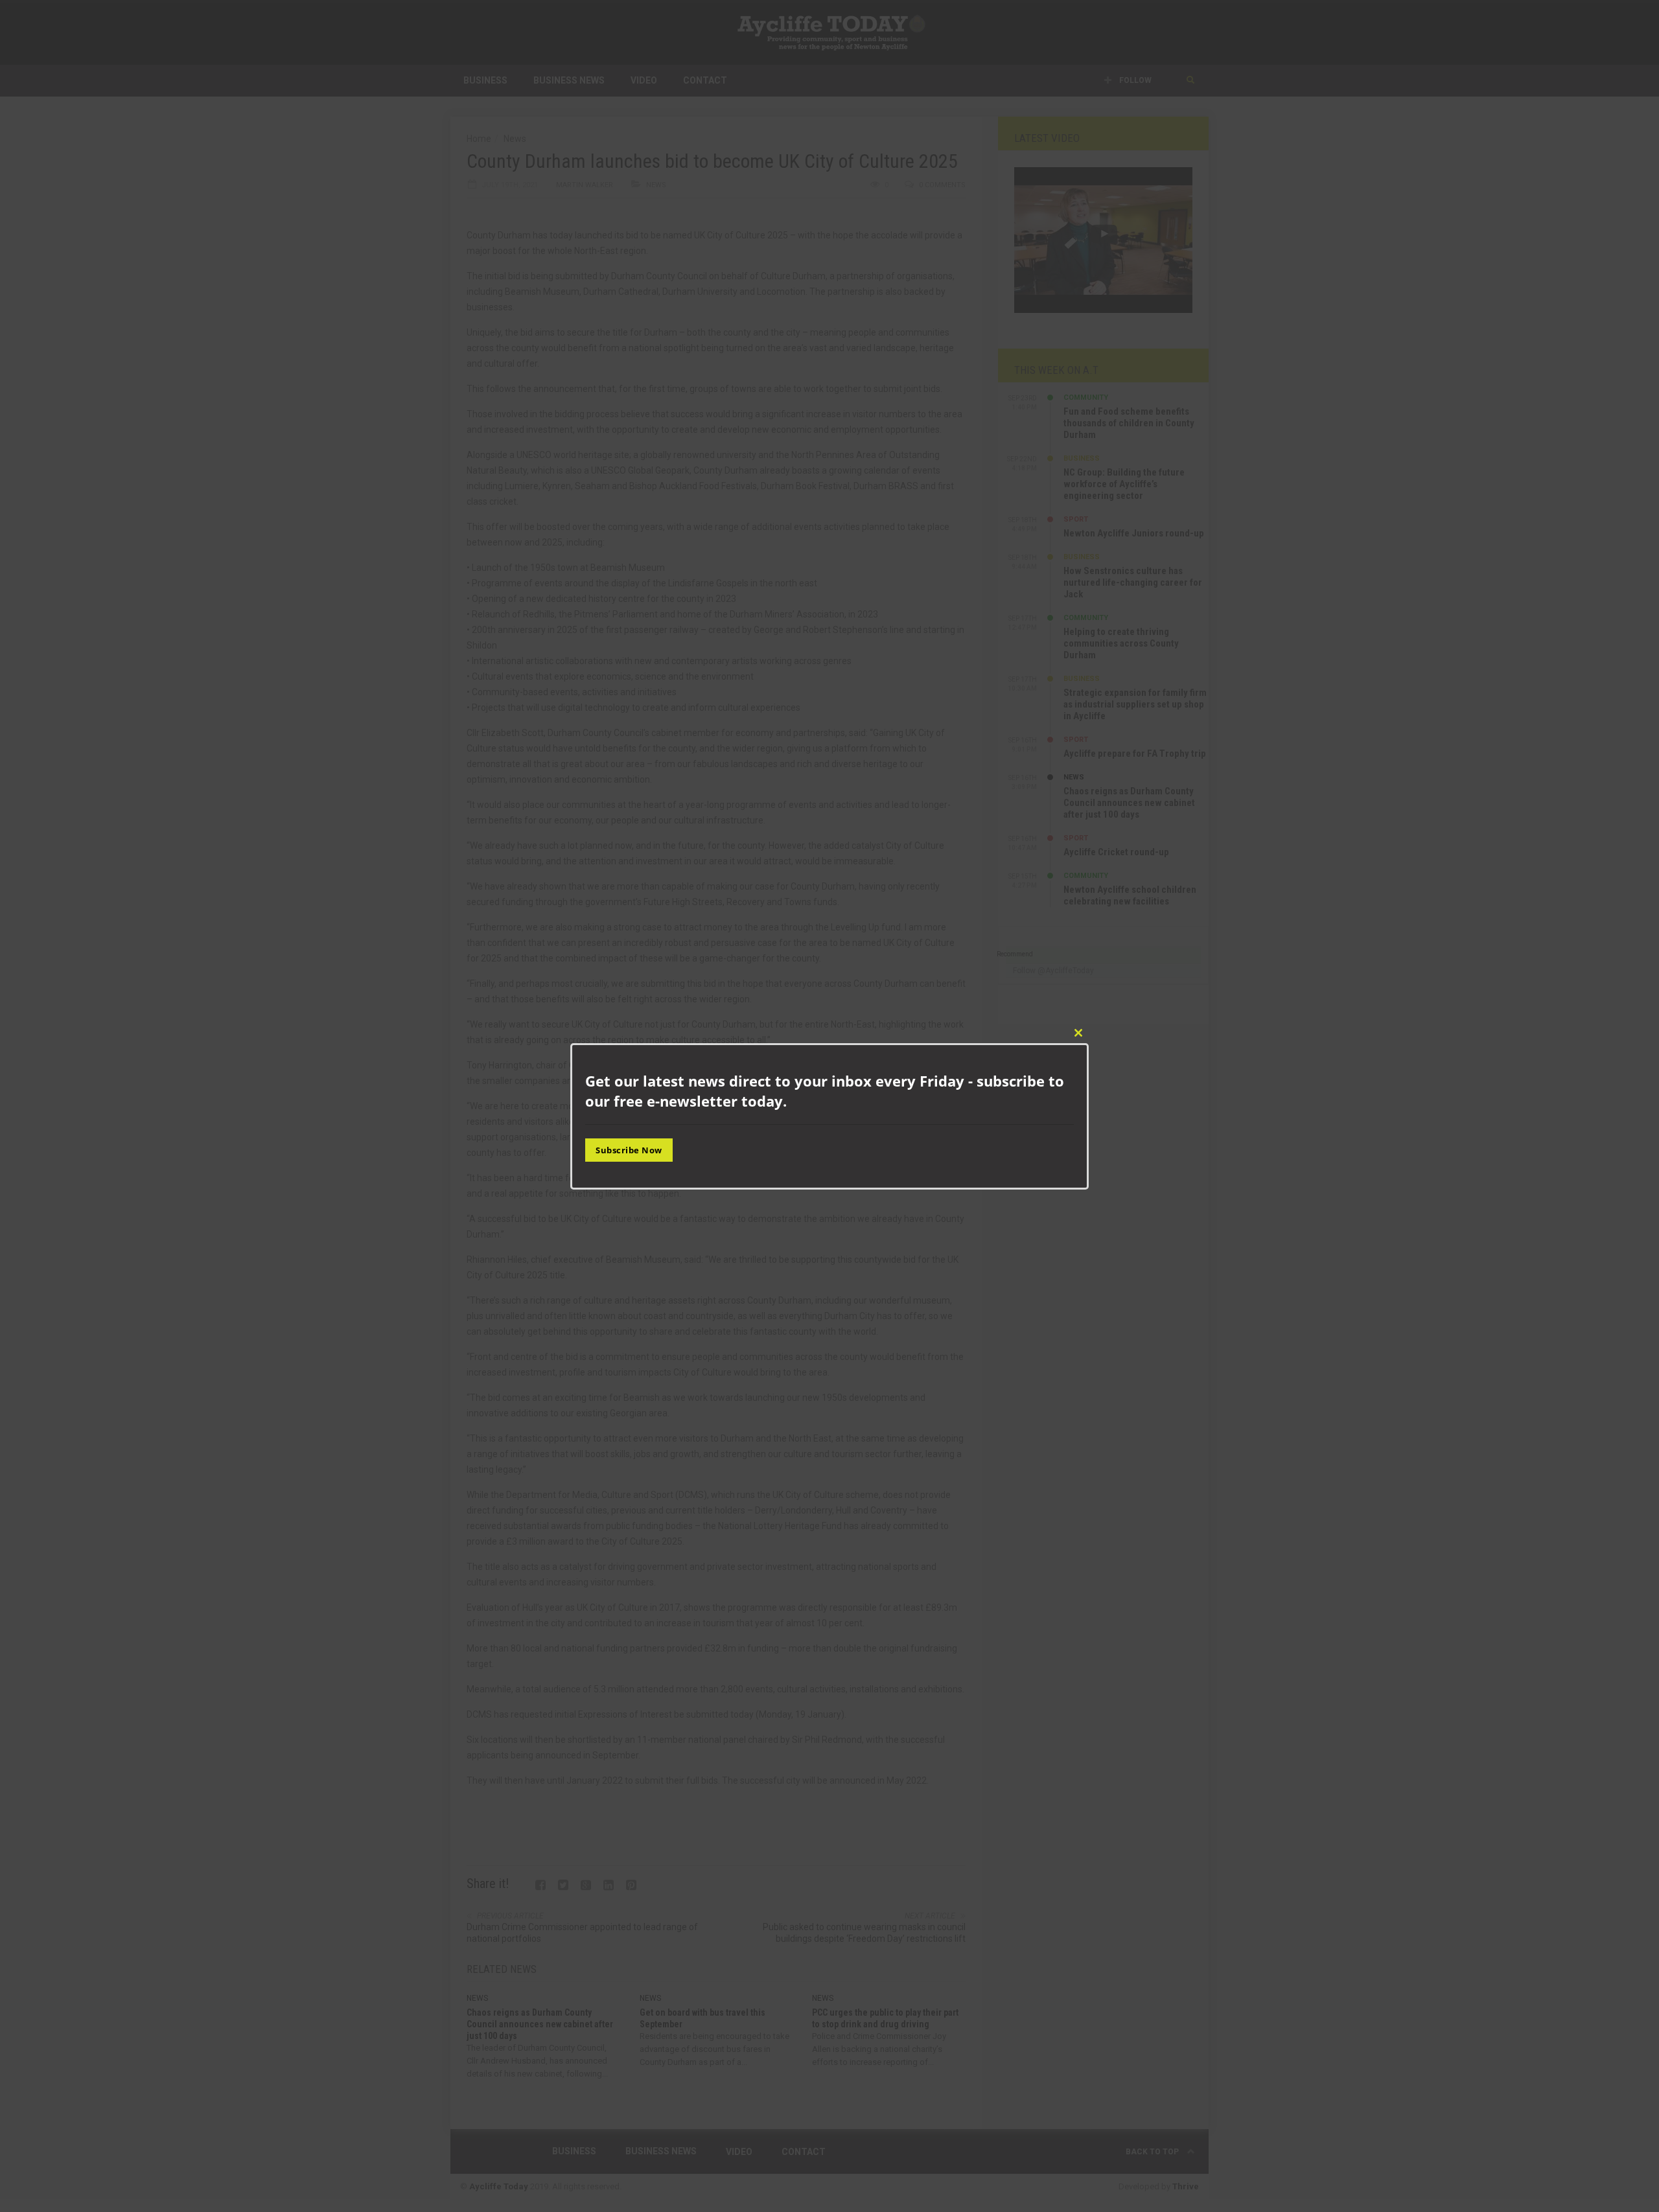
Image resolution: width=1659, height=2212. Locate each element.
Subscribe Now (629, 1150)
